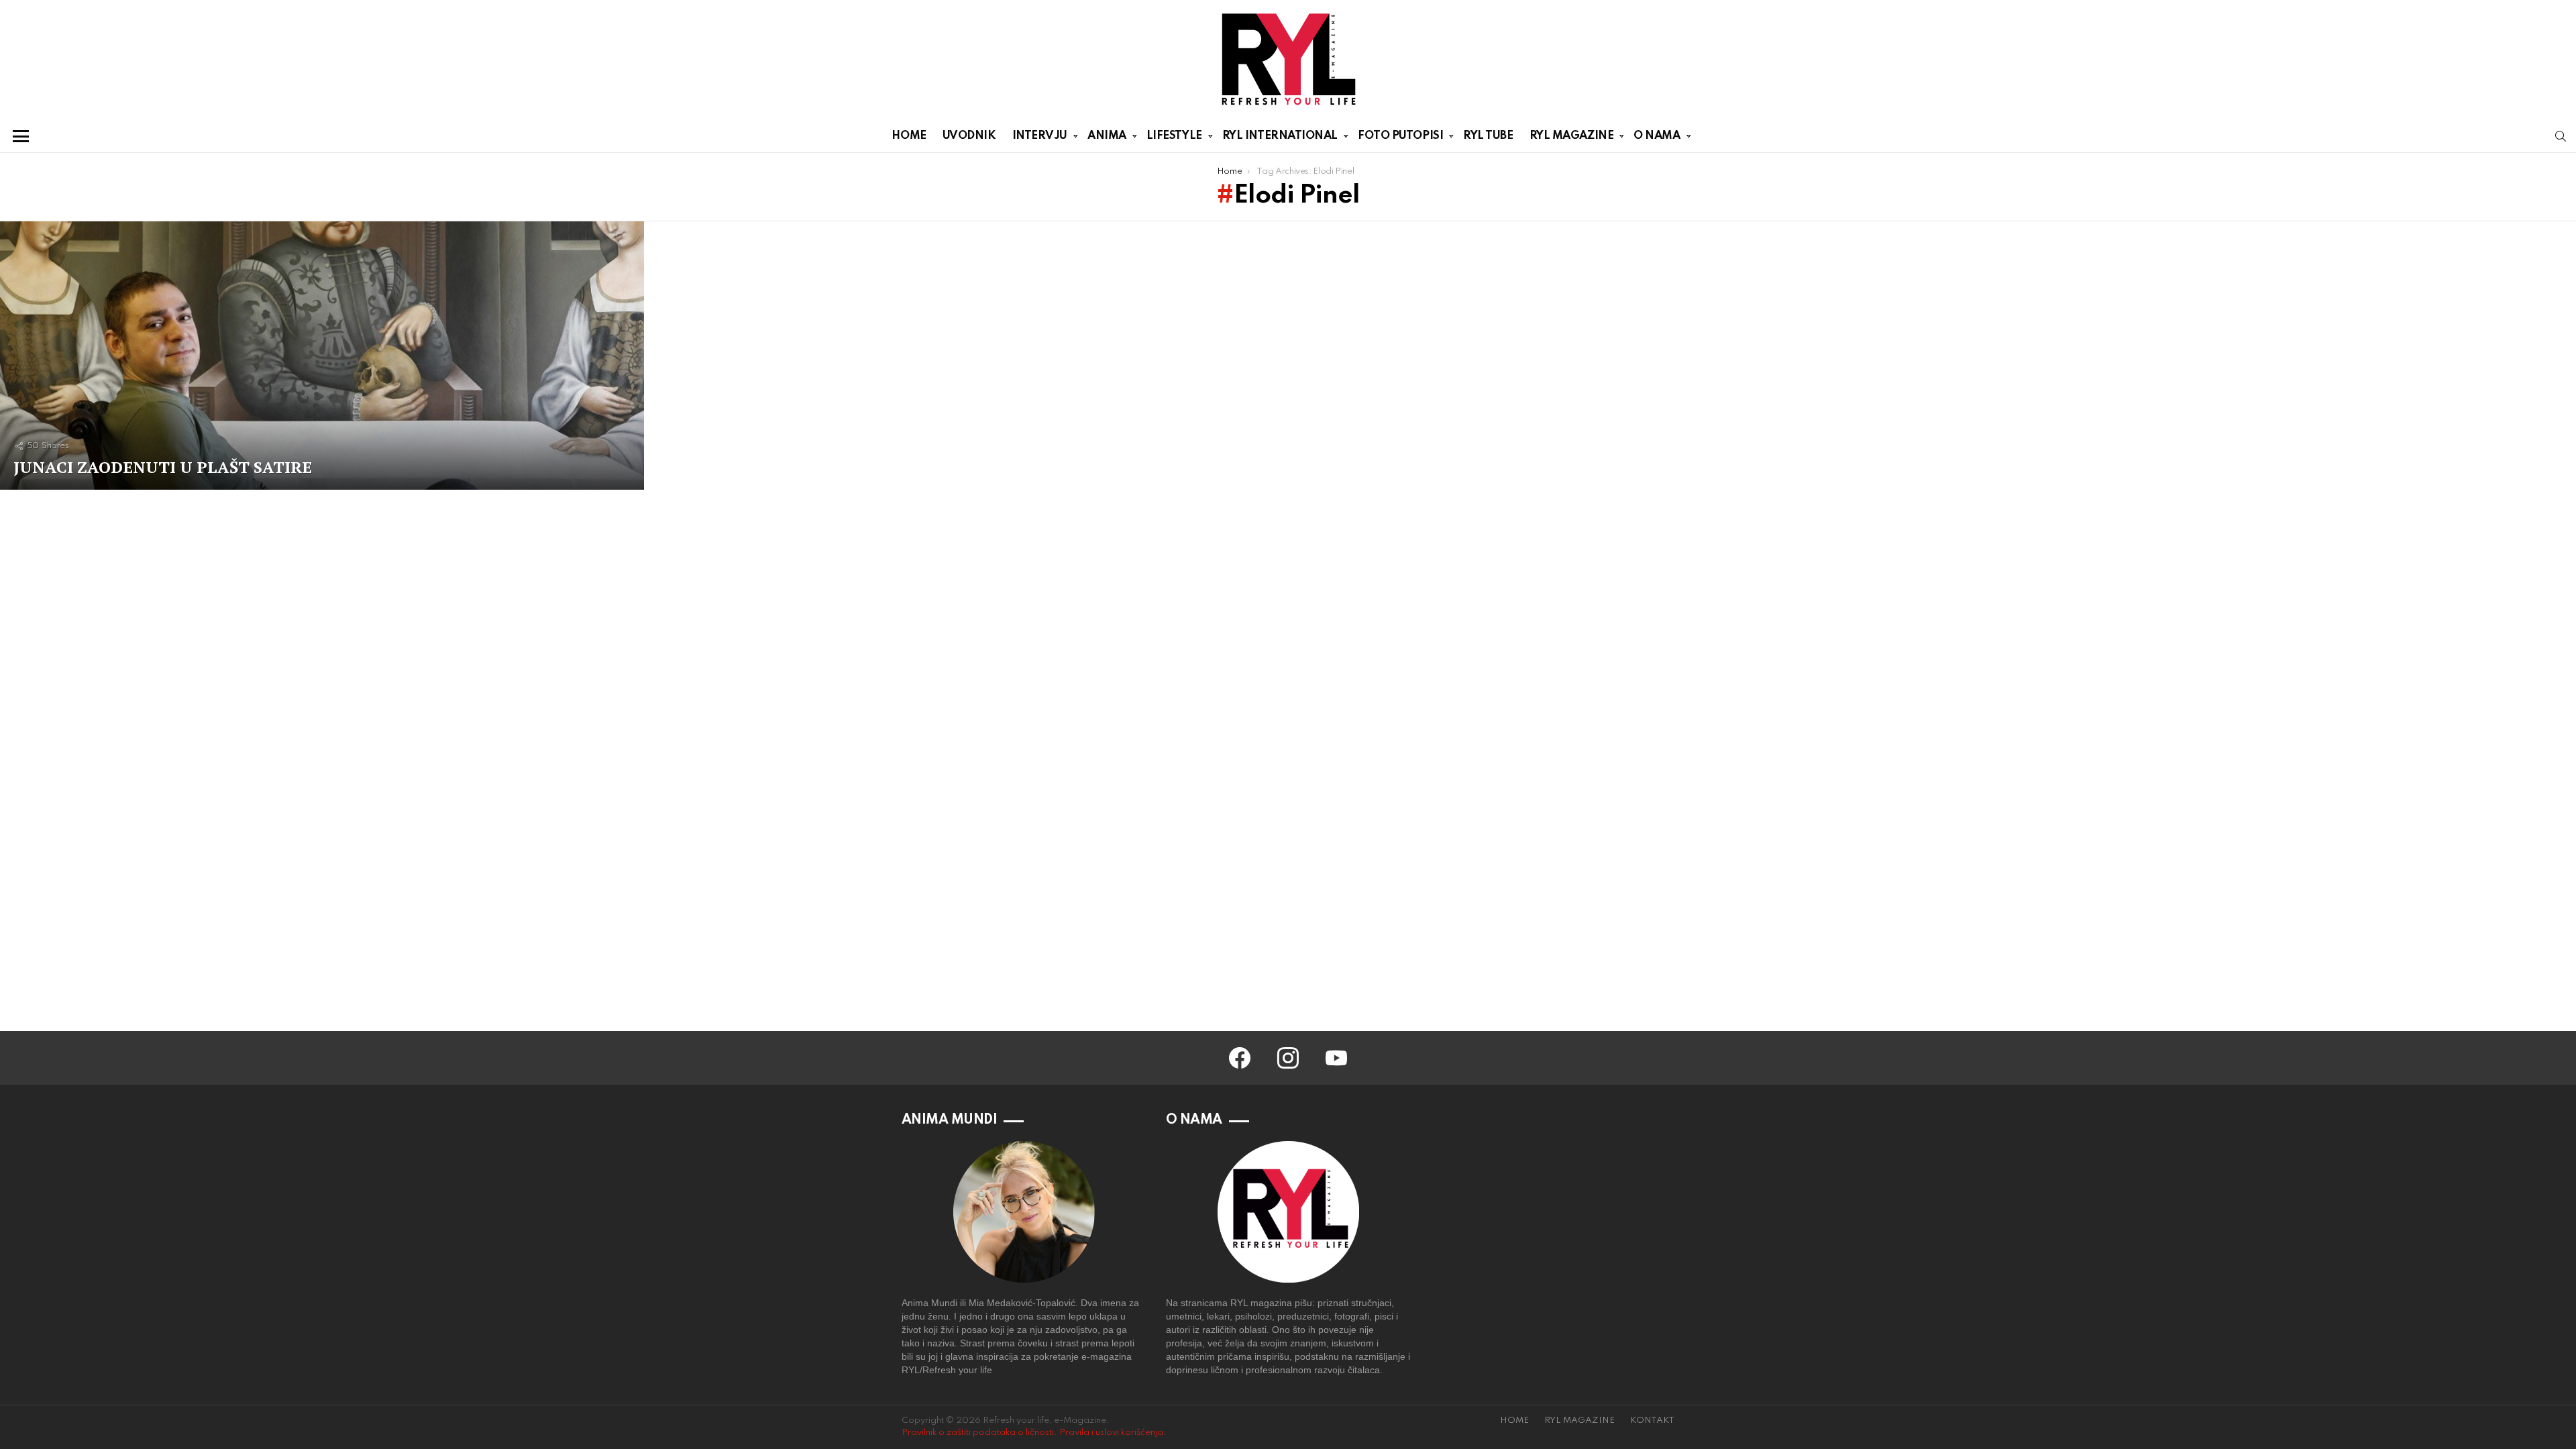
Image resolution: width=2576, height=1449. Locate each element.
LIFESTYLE (1174, 136)
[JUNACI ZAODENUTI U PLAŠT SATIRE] (322, 356)
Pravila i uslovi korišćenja (1111, 1433)
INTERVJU (1040, 136)
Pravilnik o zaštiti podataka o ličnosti (978, 1433)
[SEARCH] (2561, 136)
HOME (909, 136)
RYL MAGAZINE (1572, 136)
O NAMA (1657, 136)
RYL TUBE (1488, 136)
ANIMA (1107, 136)
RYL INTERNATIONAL (1280, 136)
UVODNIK (969, 136)
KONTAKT (1652, 1420)
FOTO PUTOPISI (1400, 136)
